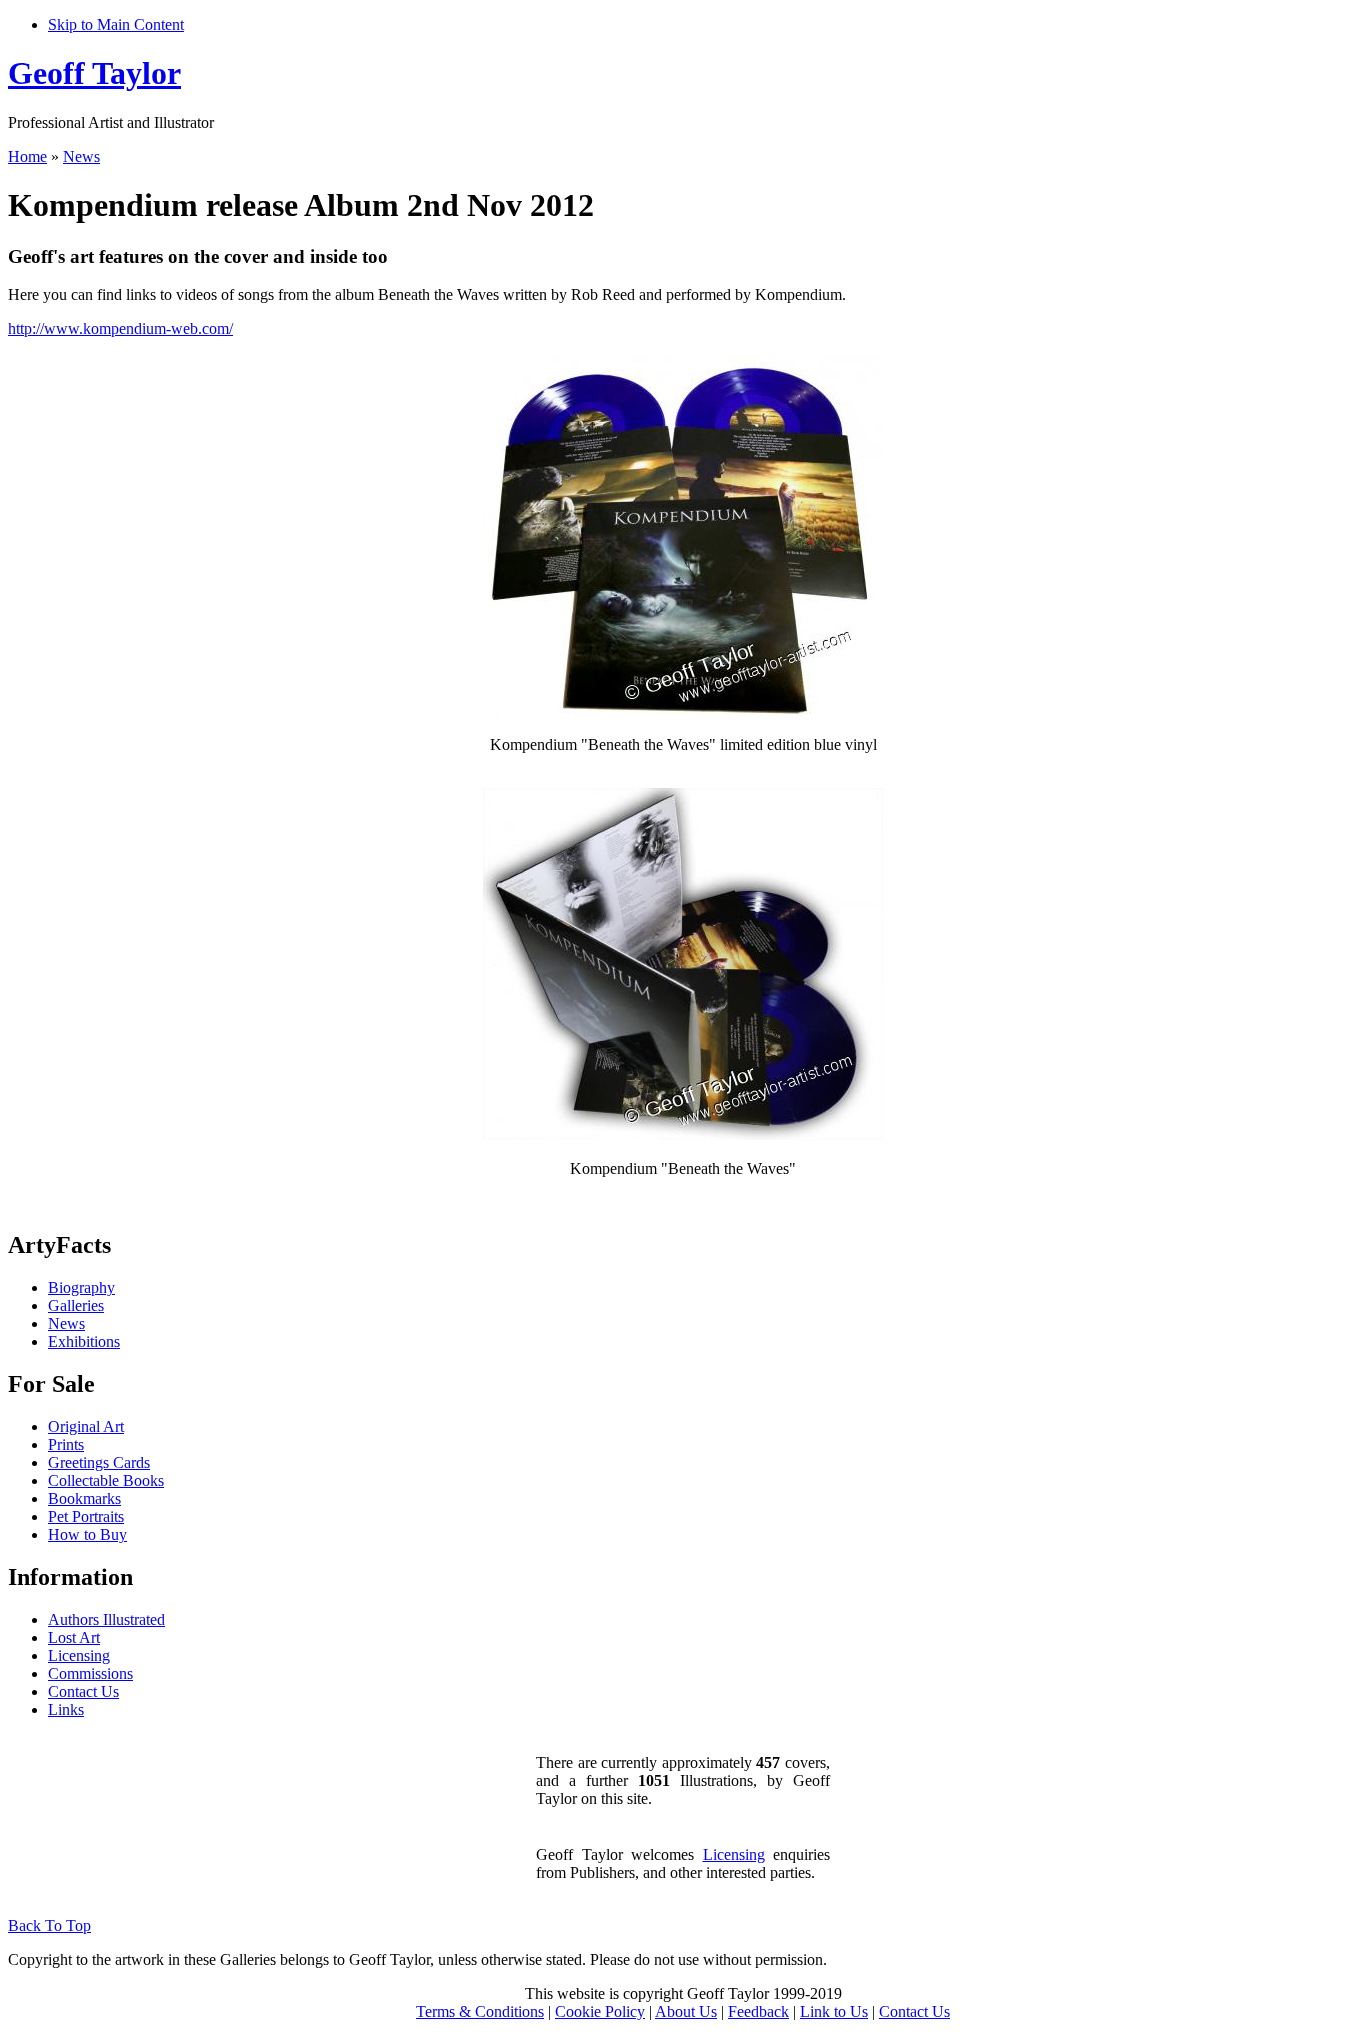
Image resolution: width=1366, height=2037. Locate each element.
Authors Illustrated (106, 1619)
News (81, 156)
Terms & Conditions (480, 2011)
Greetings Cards (99, 1462)
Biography (81, 1287)
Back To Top (49, 1925)
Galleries (76, 1305)
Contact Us (83, 1691)
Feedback (758, 2011)
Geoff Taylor (94, 73)
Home (27, 156)
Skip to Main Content (116, 24)
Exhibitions (84, 1341)
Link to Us (834, 2011)
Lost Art (74, 1637)
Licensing (79, 1655)
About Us (686, 2011)
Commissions (90, 1673)
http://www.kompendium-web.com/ (120, 328)
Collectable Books (106, 1480)
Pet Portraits (86, 1516)
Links (66, 1709)
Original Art (86, 1426)
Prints (66, 1444)
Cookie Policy (600, 2011)
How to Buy (87, 1534)
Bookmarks (84, 1498)
